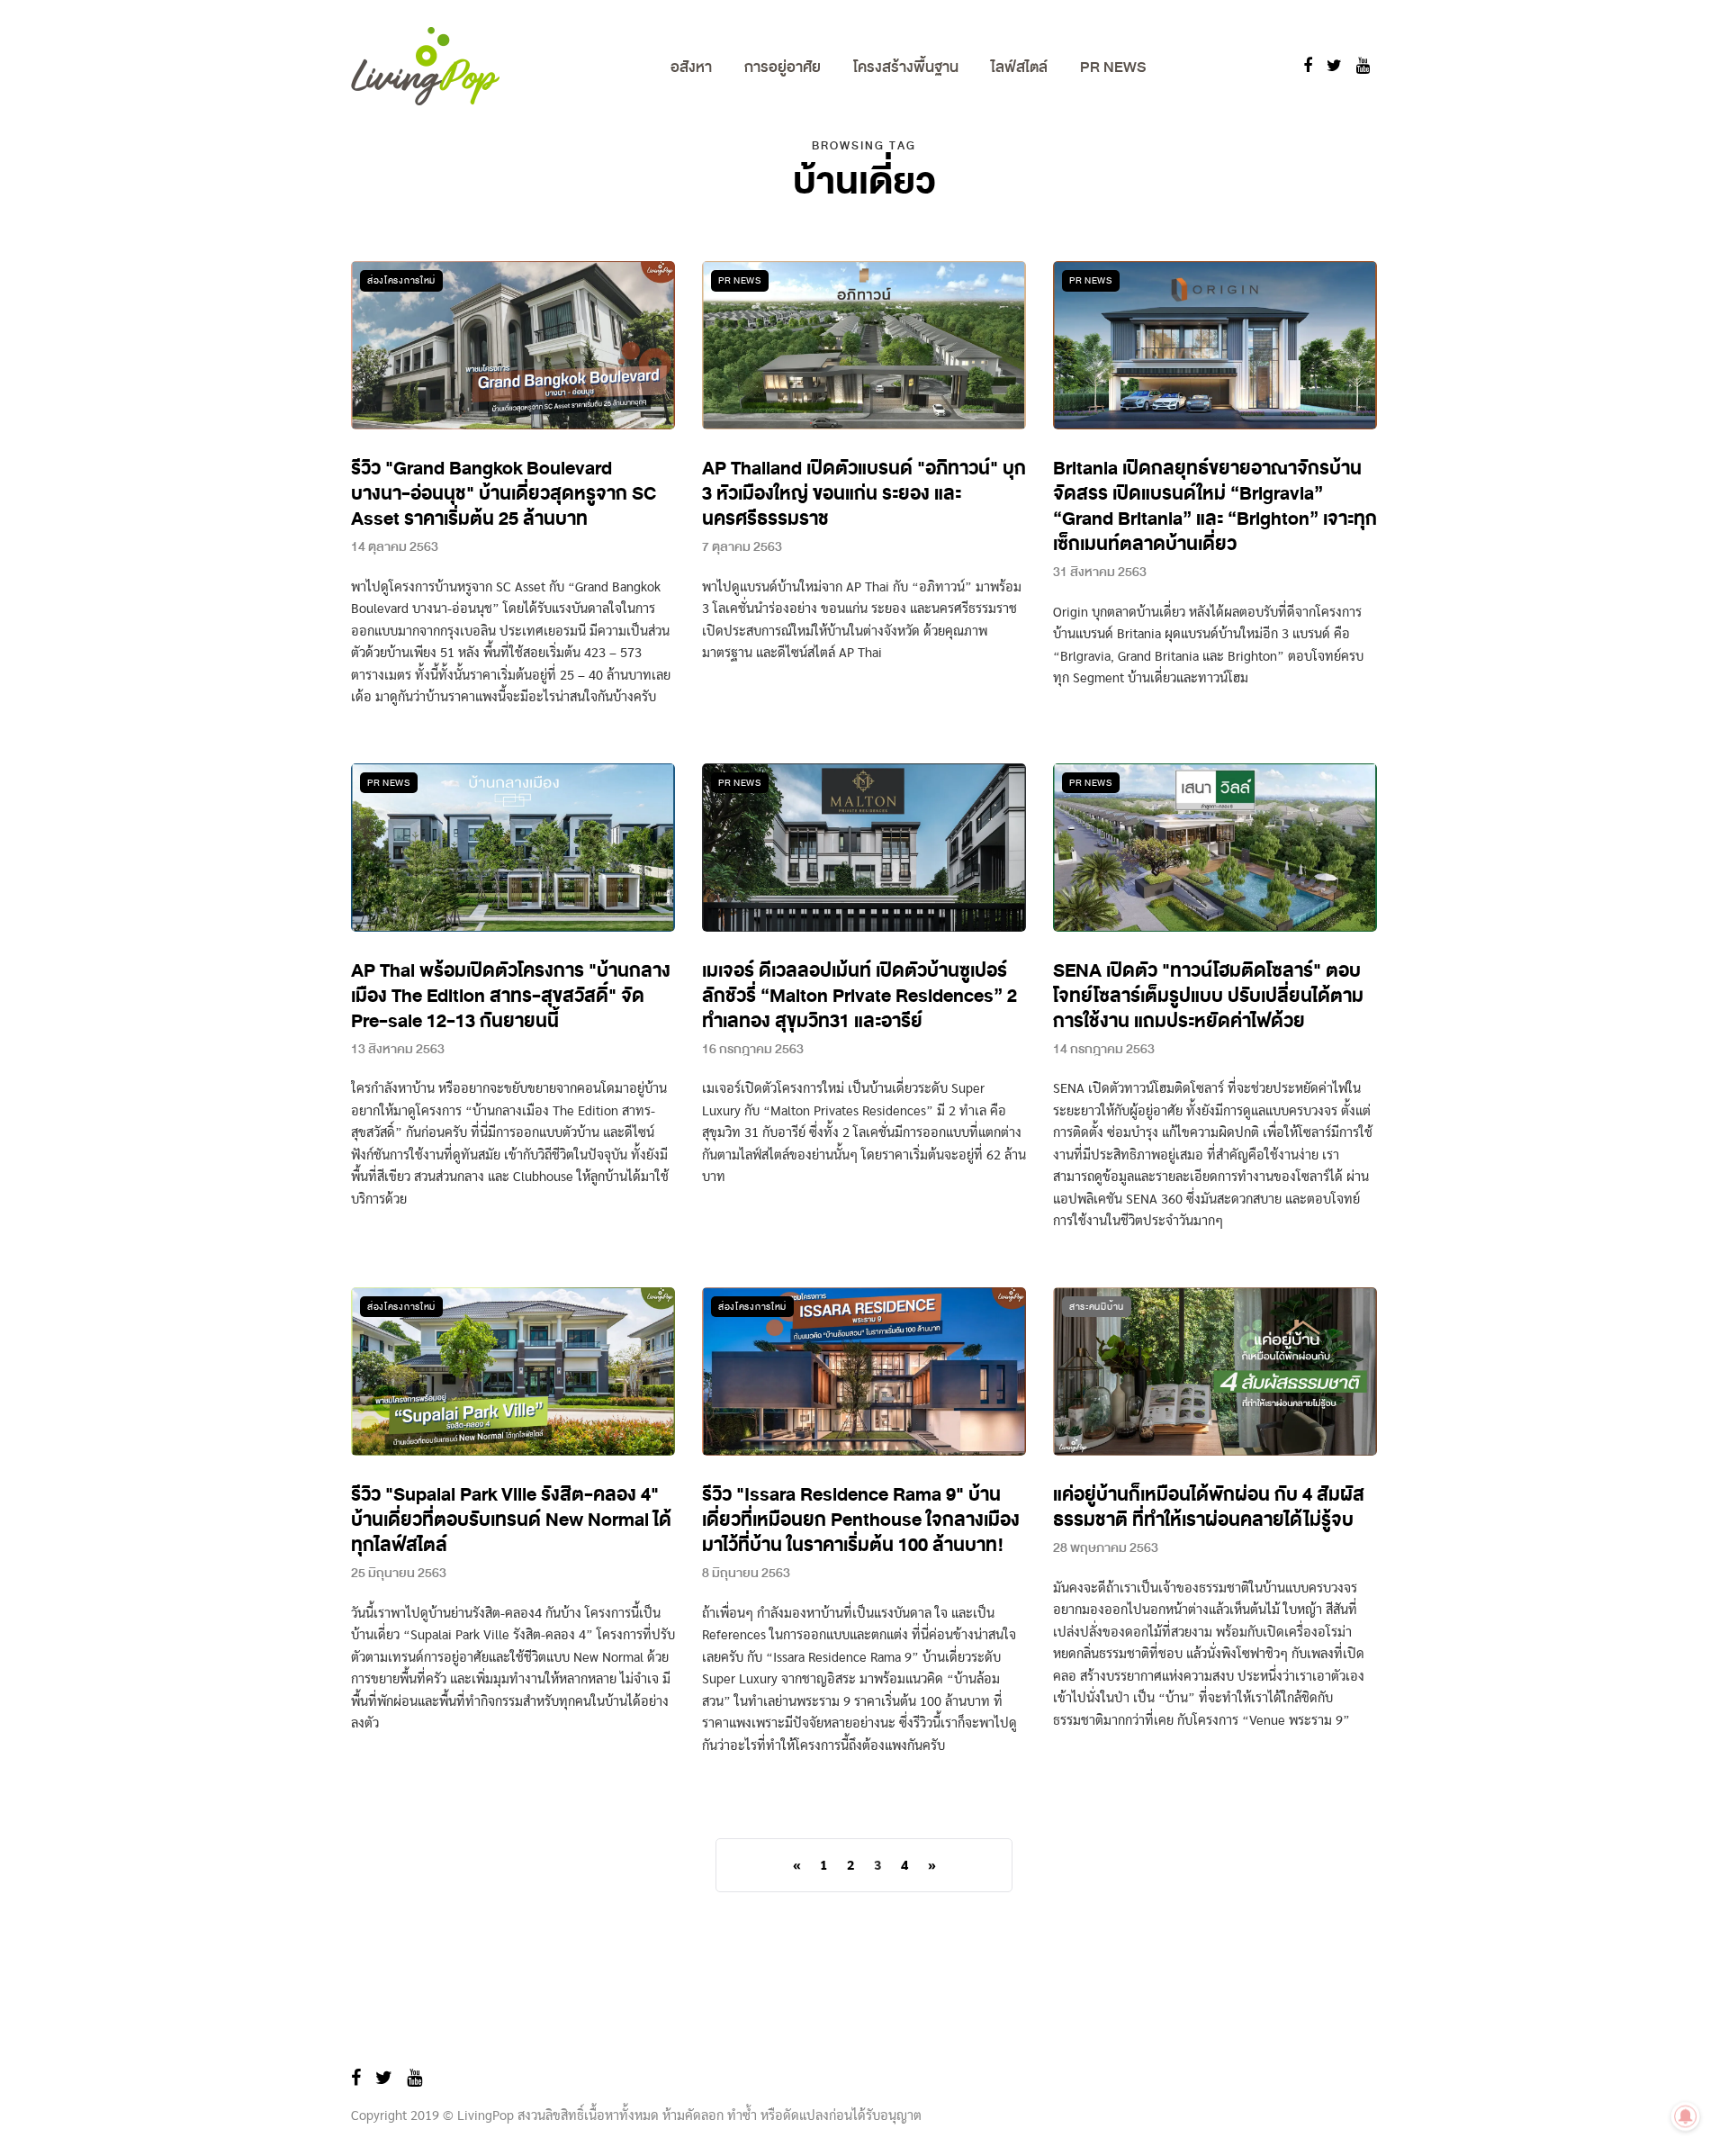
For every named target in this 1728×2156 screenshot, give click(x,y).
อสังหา (691, 67)
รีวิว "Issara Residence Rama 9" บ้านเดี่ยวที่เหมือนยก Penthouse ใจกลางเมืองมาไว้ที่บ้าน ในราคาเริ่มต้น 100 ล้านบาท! (861, 1520)
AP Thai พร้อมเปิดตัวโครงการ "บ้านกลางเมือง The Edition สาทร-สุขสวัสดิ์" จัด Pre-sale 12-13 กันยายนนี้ (511, 996)
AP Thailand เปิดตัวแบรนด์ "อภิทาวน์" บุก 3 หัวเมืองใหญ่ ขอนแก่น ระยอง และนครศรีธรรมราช (864, 494)
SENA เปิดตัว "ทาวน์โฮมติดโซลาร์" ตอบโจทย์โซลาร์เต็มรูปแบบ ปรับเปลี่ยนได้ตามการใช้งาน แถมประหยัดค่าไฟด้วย (1208, 996)
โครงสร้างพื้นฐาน (906, 67)
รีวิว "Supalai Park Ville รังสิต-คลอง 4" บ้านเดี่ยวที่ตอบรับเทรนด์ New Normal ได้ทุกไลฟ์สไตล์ (511, 1520)
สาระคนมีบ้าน (1097, 1307)
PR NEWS (1113, 67)
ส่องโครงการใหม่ (401, 280)
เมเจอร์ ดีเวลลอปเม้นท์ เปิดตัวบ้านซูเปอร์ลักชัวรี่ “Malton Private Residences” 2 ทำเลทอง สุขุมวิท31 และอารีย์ (859, 996)
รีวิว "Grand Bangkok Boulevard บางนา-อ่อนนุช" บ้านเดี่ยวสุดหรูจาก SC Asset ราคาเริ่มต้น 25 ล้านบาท (504, 494)
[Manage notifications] (1686, 2116)
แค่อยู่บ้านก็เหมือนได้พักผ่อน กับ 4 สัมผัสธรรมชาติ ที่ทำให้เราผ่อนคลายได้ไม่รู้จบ (1209, 1507)
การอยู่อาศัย (783, 67)
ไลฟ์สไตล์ (1019, 67)
